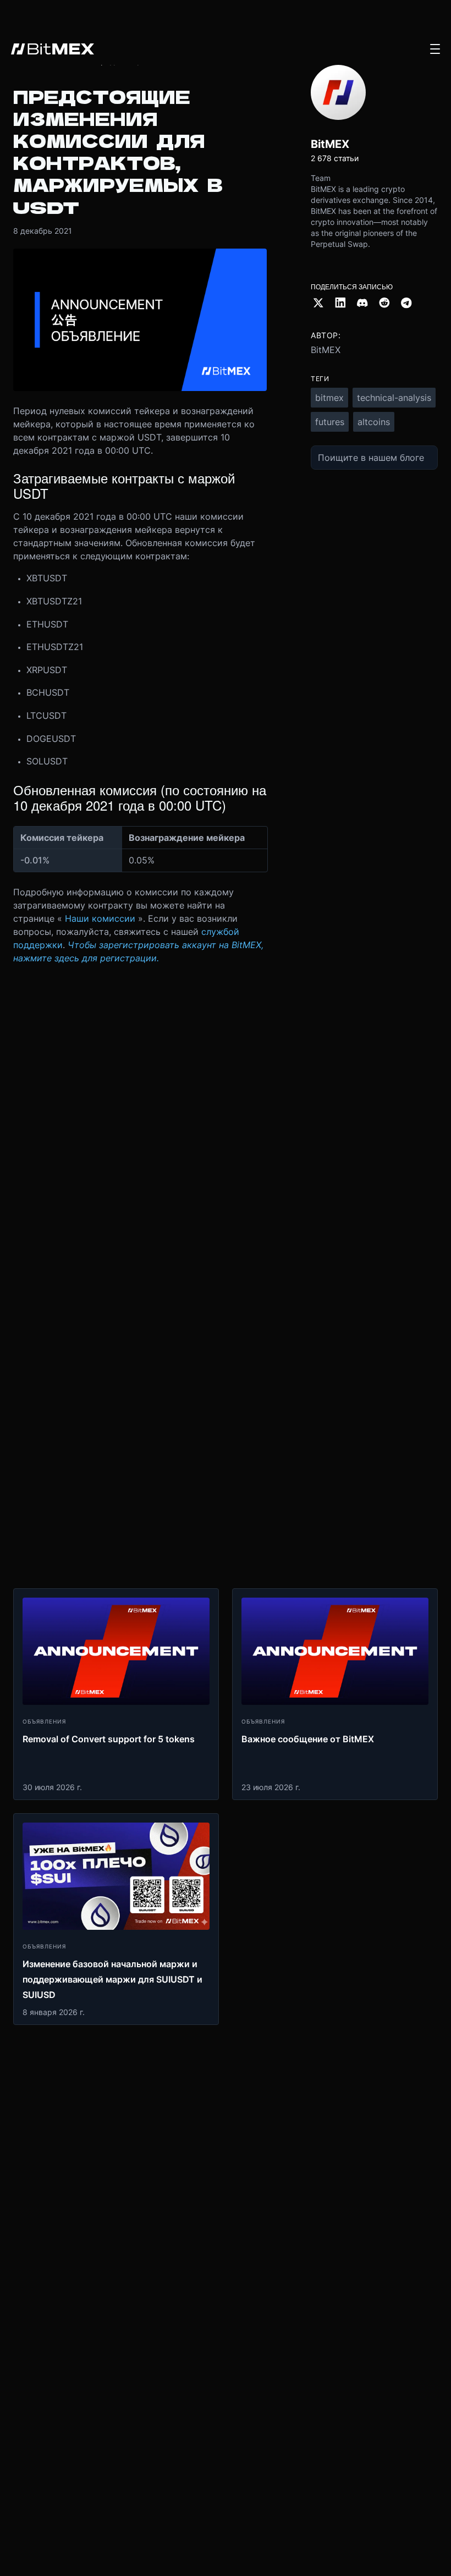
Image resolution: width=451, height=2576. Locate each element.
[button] (435, 49)
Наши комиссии (100, 918)
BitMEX (326, 350)
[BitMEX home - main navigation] (53, 49)
